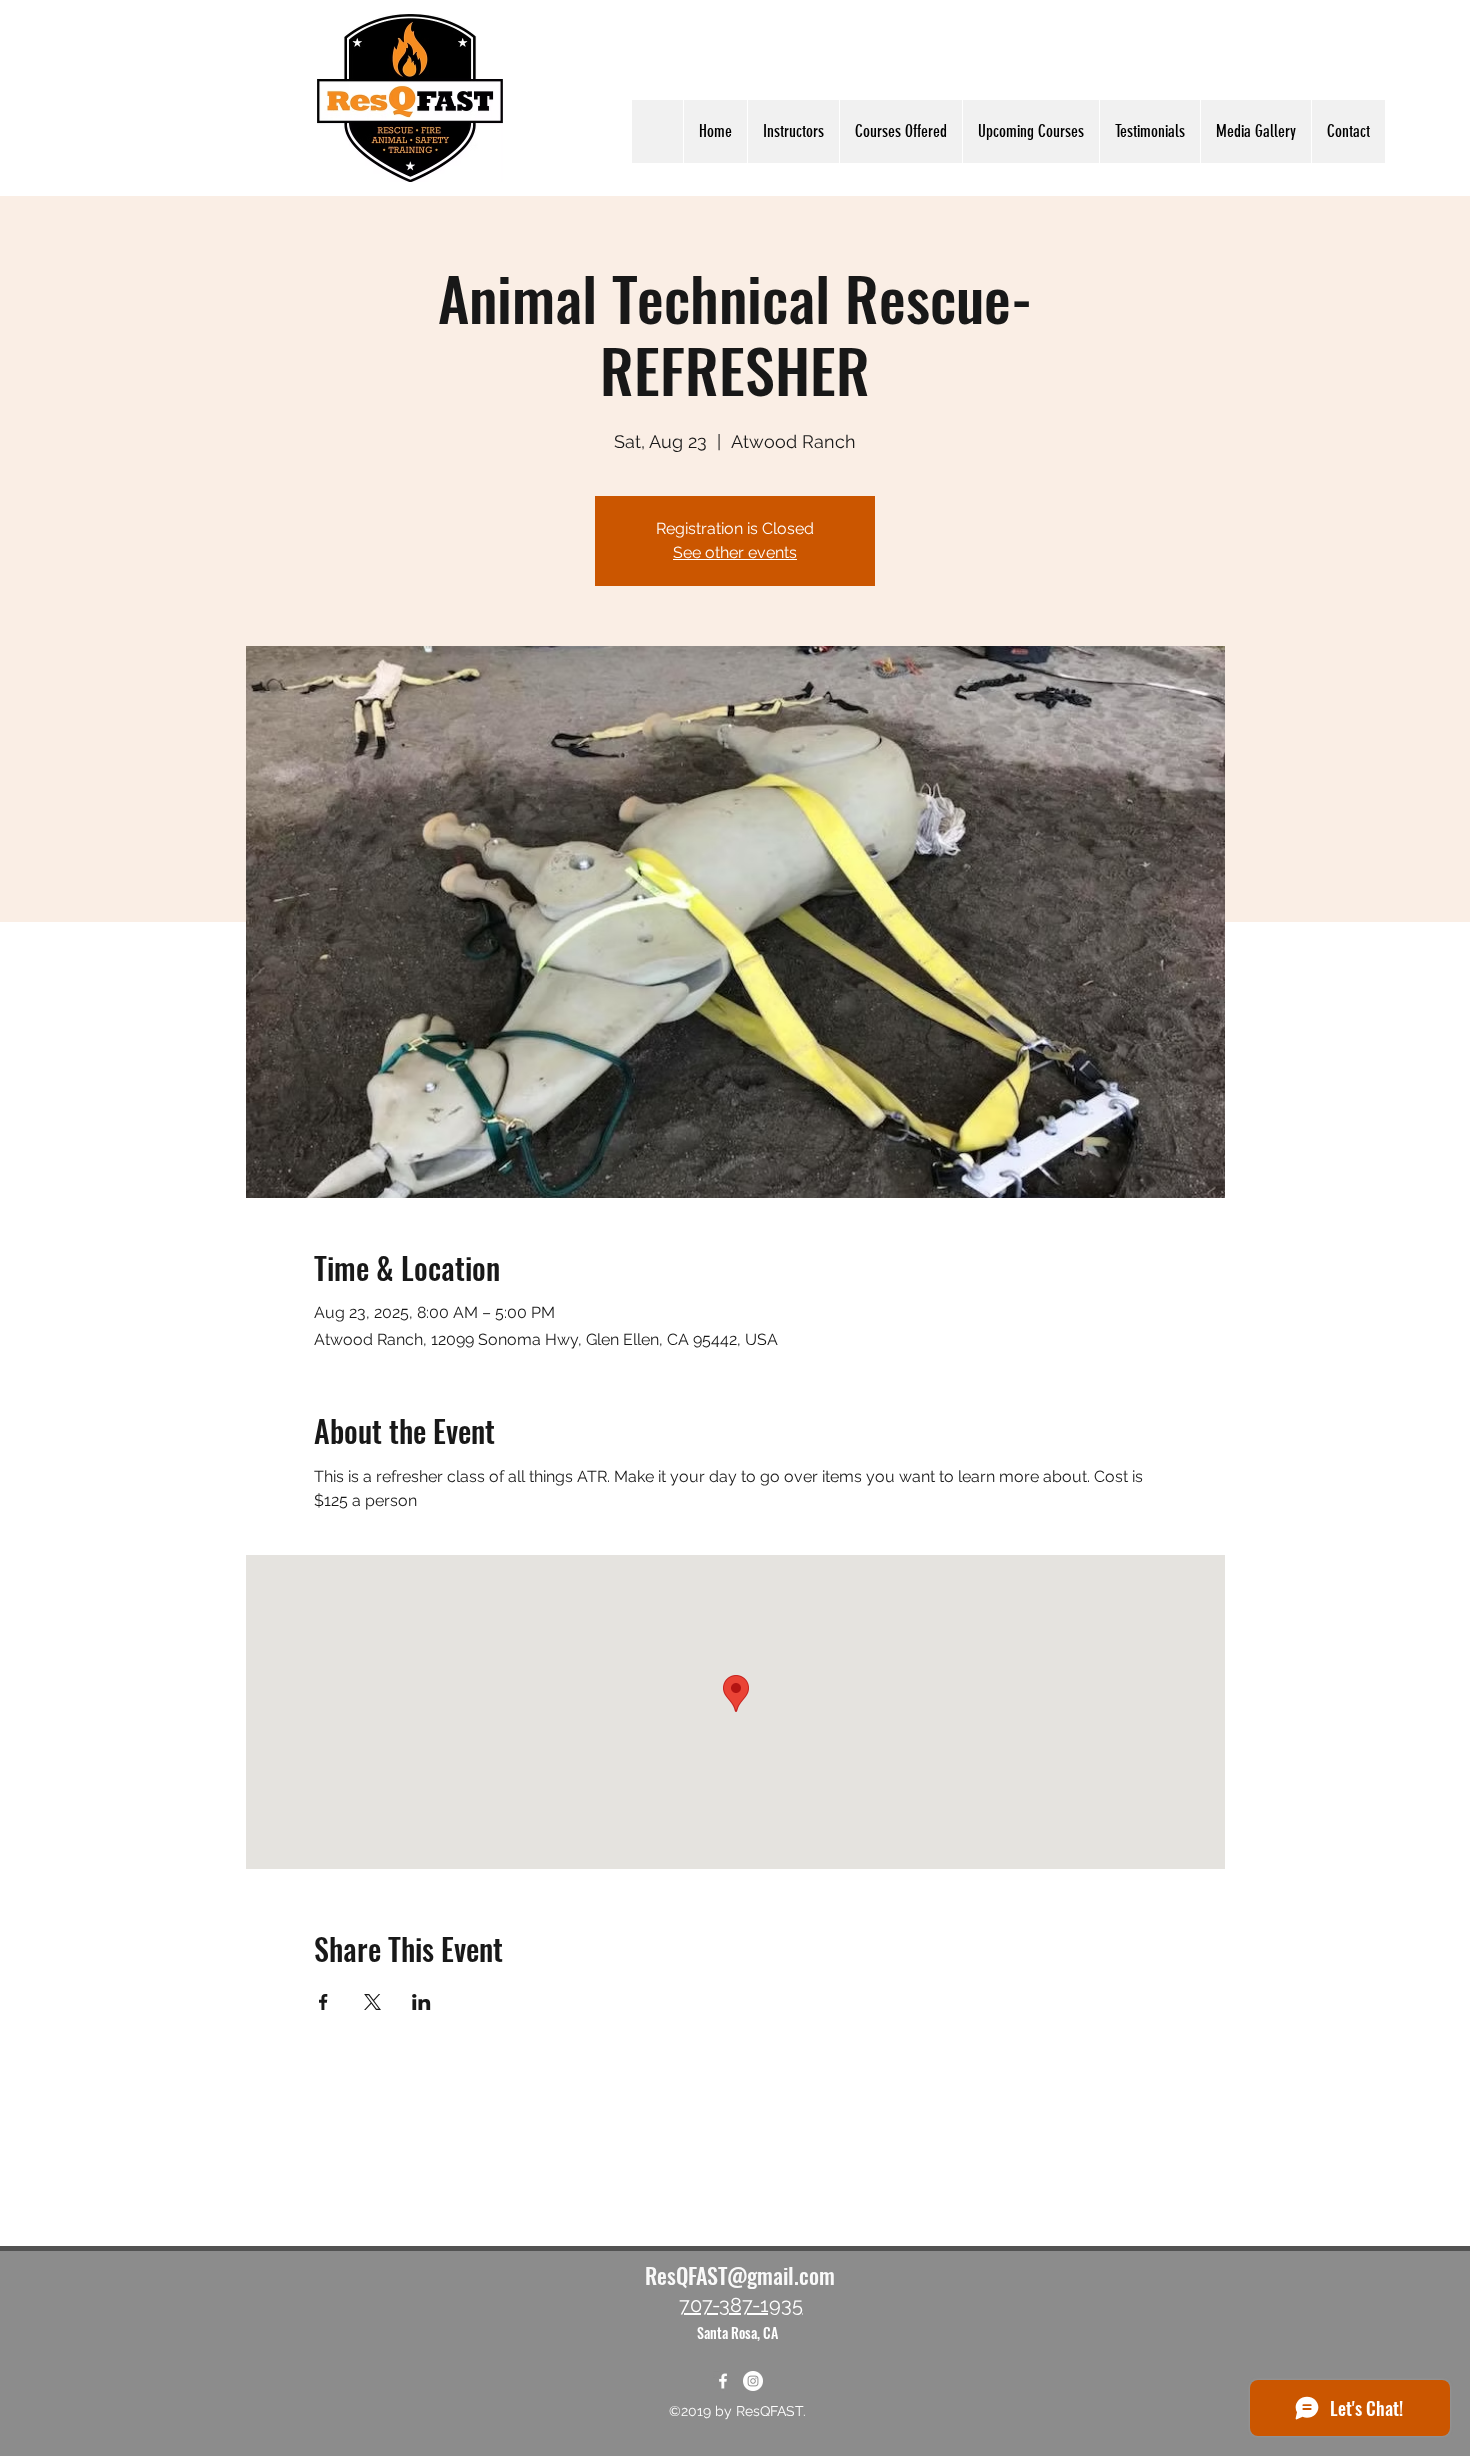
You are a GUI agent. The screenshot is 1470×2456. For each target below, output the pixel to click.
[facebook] (723, 2381)
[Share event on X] (372, 2002)
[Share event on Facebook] (323, 2002)
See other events (735, 552)
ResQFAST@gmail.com (740, 2275)
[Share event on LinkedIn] (421, 2002)
